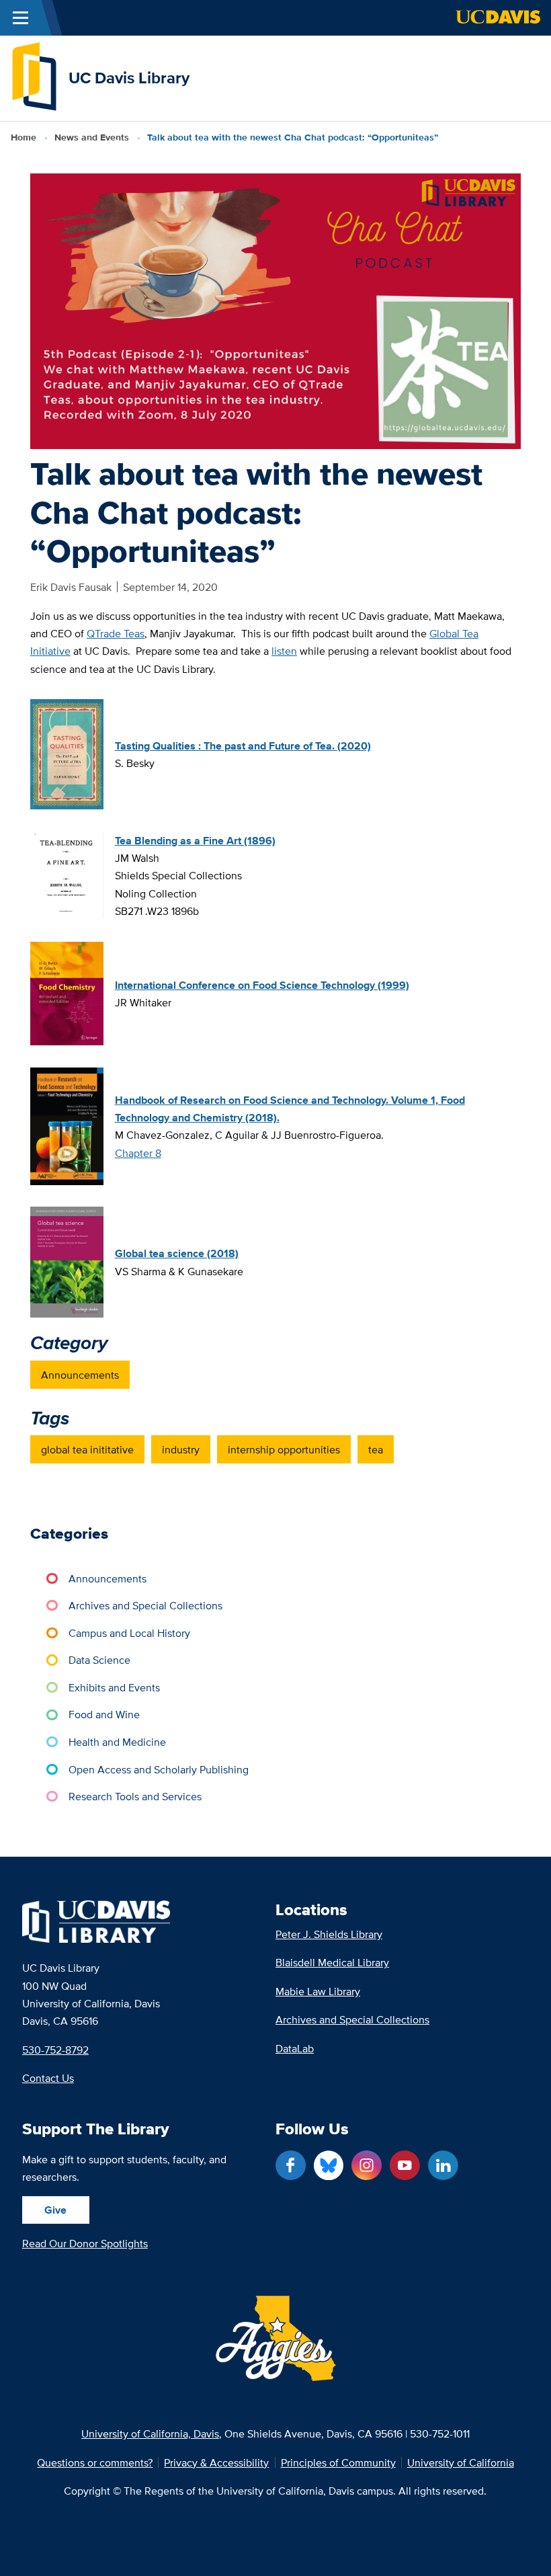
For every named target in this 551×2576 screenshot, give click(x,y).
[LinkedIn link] (443, 2166)
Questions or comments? (95, 2462)
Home (24, 137)
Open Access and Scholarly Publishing (159, 1769)
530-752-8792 (55, 2050)
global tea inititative (87, 1449)
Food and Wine (104, 1714)
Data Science (99, 1660)
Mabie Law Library (318, 1991)
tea (376, 1449)
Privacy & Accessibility (216, 2462)
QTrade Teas (116, 633)
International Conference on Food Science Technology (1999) (262, 985)
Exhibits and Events (114, 1687)
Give (55, 2210)
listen (284, 651)
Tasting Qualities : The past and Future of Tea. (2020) (243, 746)
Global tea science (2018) (177, 1253)
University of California (461, 2462)
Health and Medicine (117, 1742)
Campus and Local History (129, 1633)
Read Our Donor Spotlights (85, 2243)
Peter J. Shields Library (329, 1934)
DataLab (295, 2048)
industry (181, 1449)
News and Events (92, 137)
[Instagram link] (367, 2166)
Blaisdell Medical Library (332, 1962)
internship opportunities (284, 1449)
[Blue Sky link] (329, 2166)
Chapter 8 (138, 1153)
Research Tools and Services (135, 1796)
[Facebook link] (291, 2166)
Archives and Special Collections (145, 1605)
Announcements (80, 1375)
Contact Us (48, 2078)
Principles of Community (338, 2462)
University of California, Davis (150, 2433)
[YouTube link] (405, 2166)
